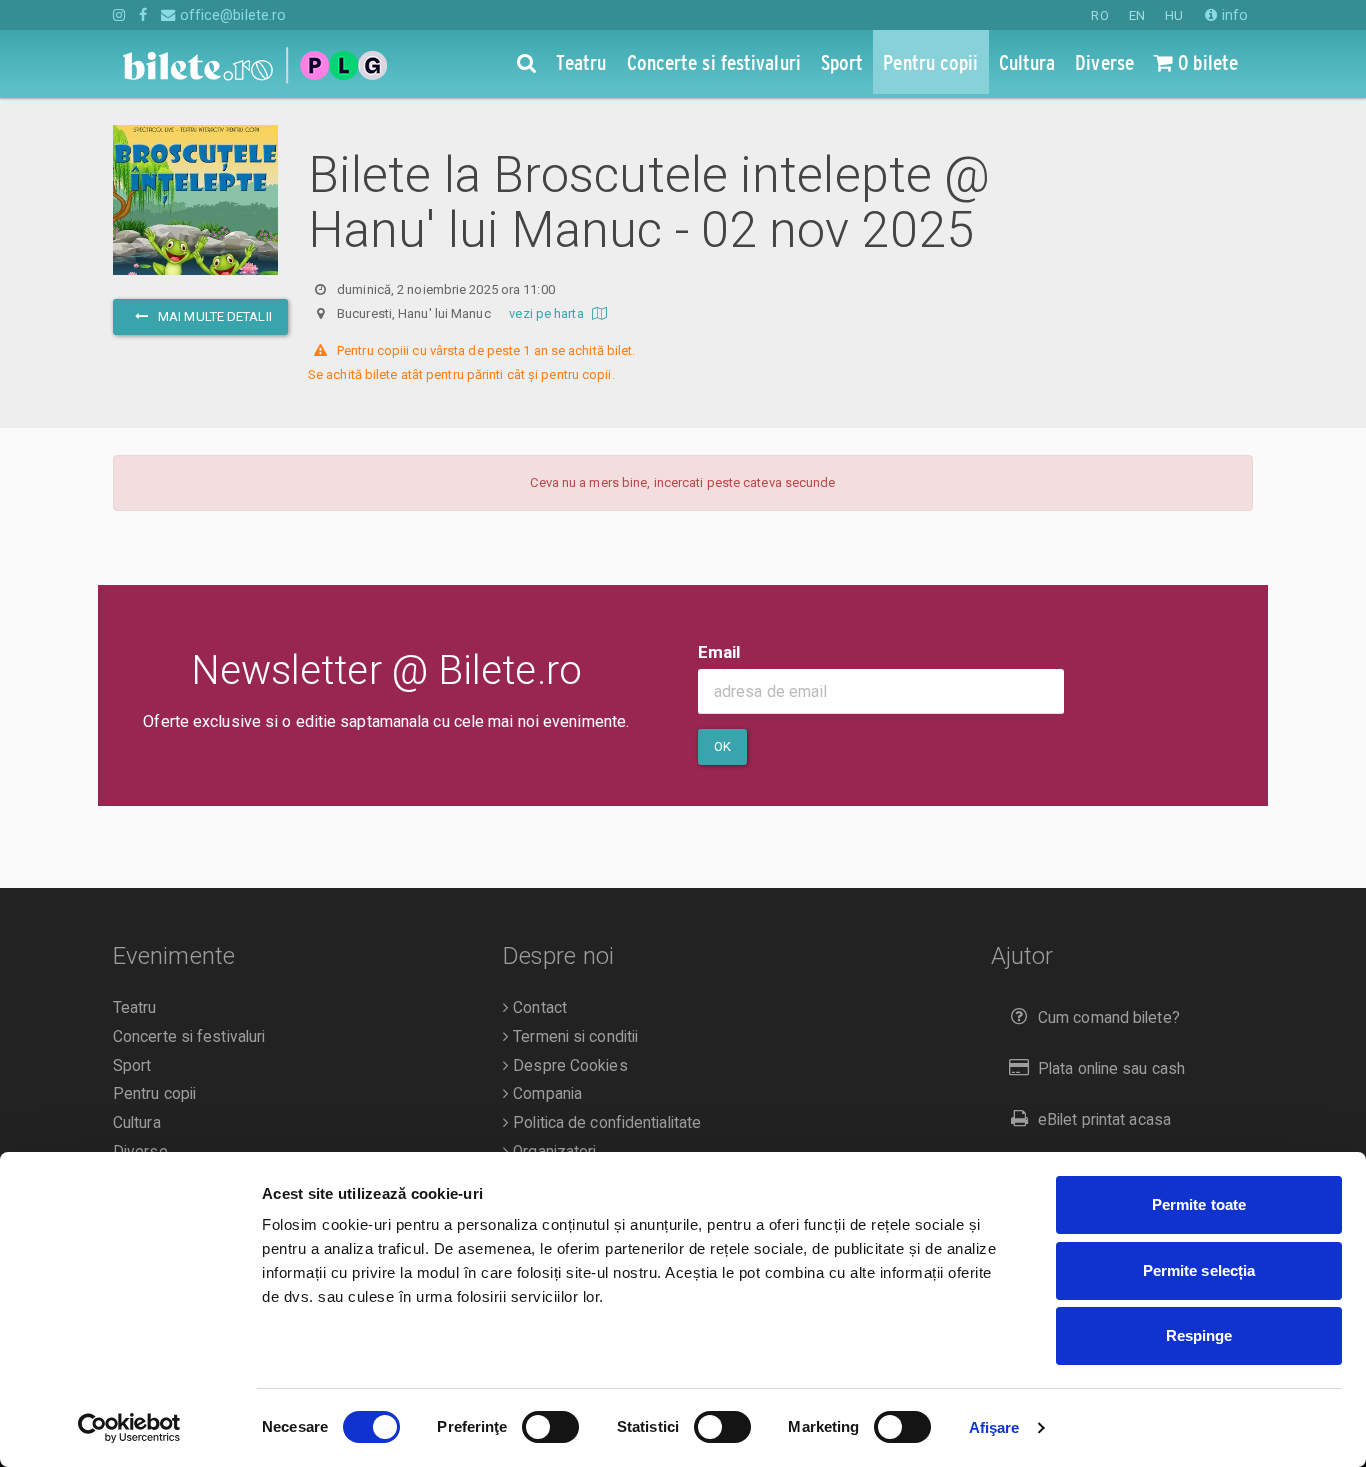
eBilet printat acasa (1104, 1120)
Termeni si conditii (573, 1037)
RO (1099, 15)
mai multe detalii (213, 316)
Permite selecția (1199, 1270)
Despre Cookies (568, 1066)
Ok (722, 746)
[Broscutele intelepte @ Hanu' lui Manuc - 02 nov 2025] (195, 219)
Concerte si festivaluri (189, 1037)
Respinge (1199, 1335)
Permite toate (1199, 1204)
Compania (545, 1094)
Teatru (135, 1008)
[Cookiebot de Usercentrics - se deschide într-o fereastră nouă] (129, 1428)
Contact (538, 1008)
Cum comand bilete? (1109, 1018)
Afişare (994, 1427)
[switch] (550, 1427)
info (1233, 15)
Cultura (137, 1123)
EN (1137, 15)
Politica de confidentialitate (605, 1123)
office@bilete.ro (231, 15)
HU (1174, 15)
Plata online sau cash (1111, 1069)
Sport (132, 1066)
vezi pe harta (547, 313)
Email (719, 652)
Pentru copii (154, 1094)
